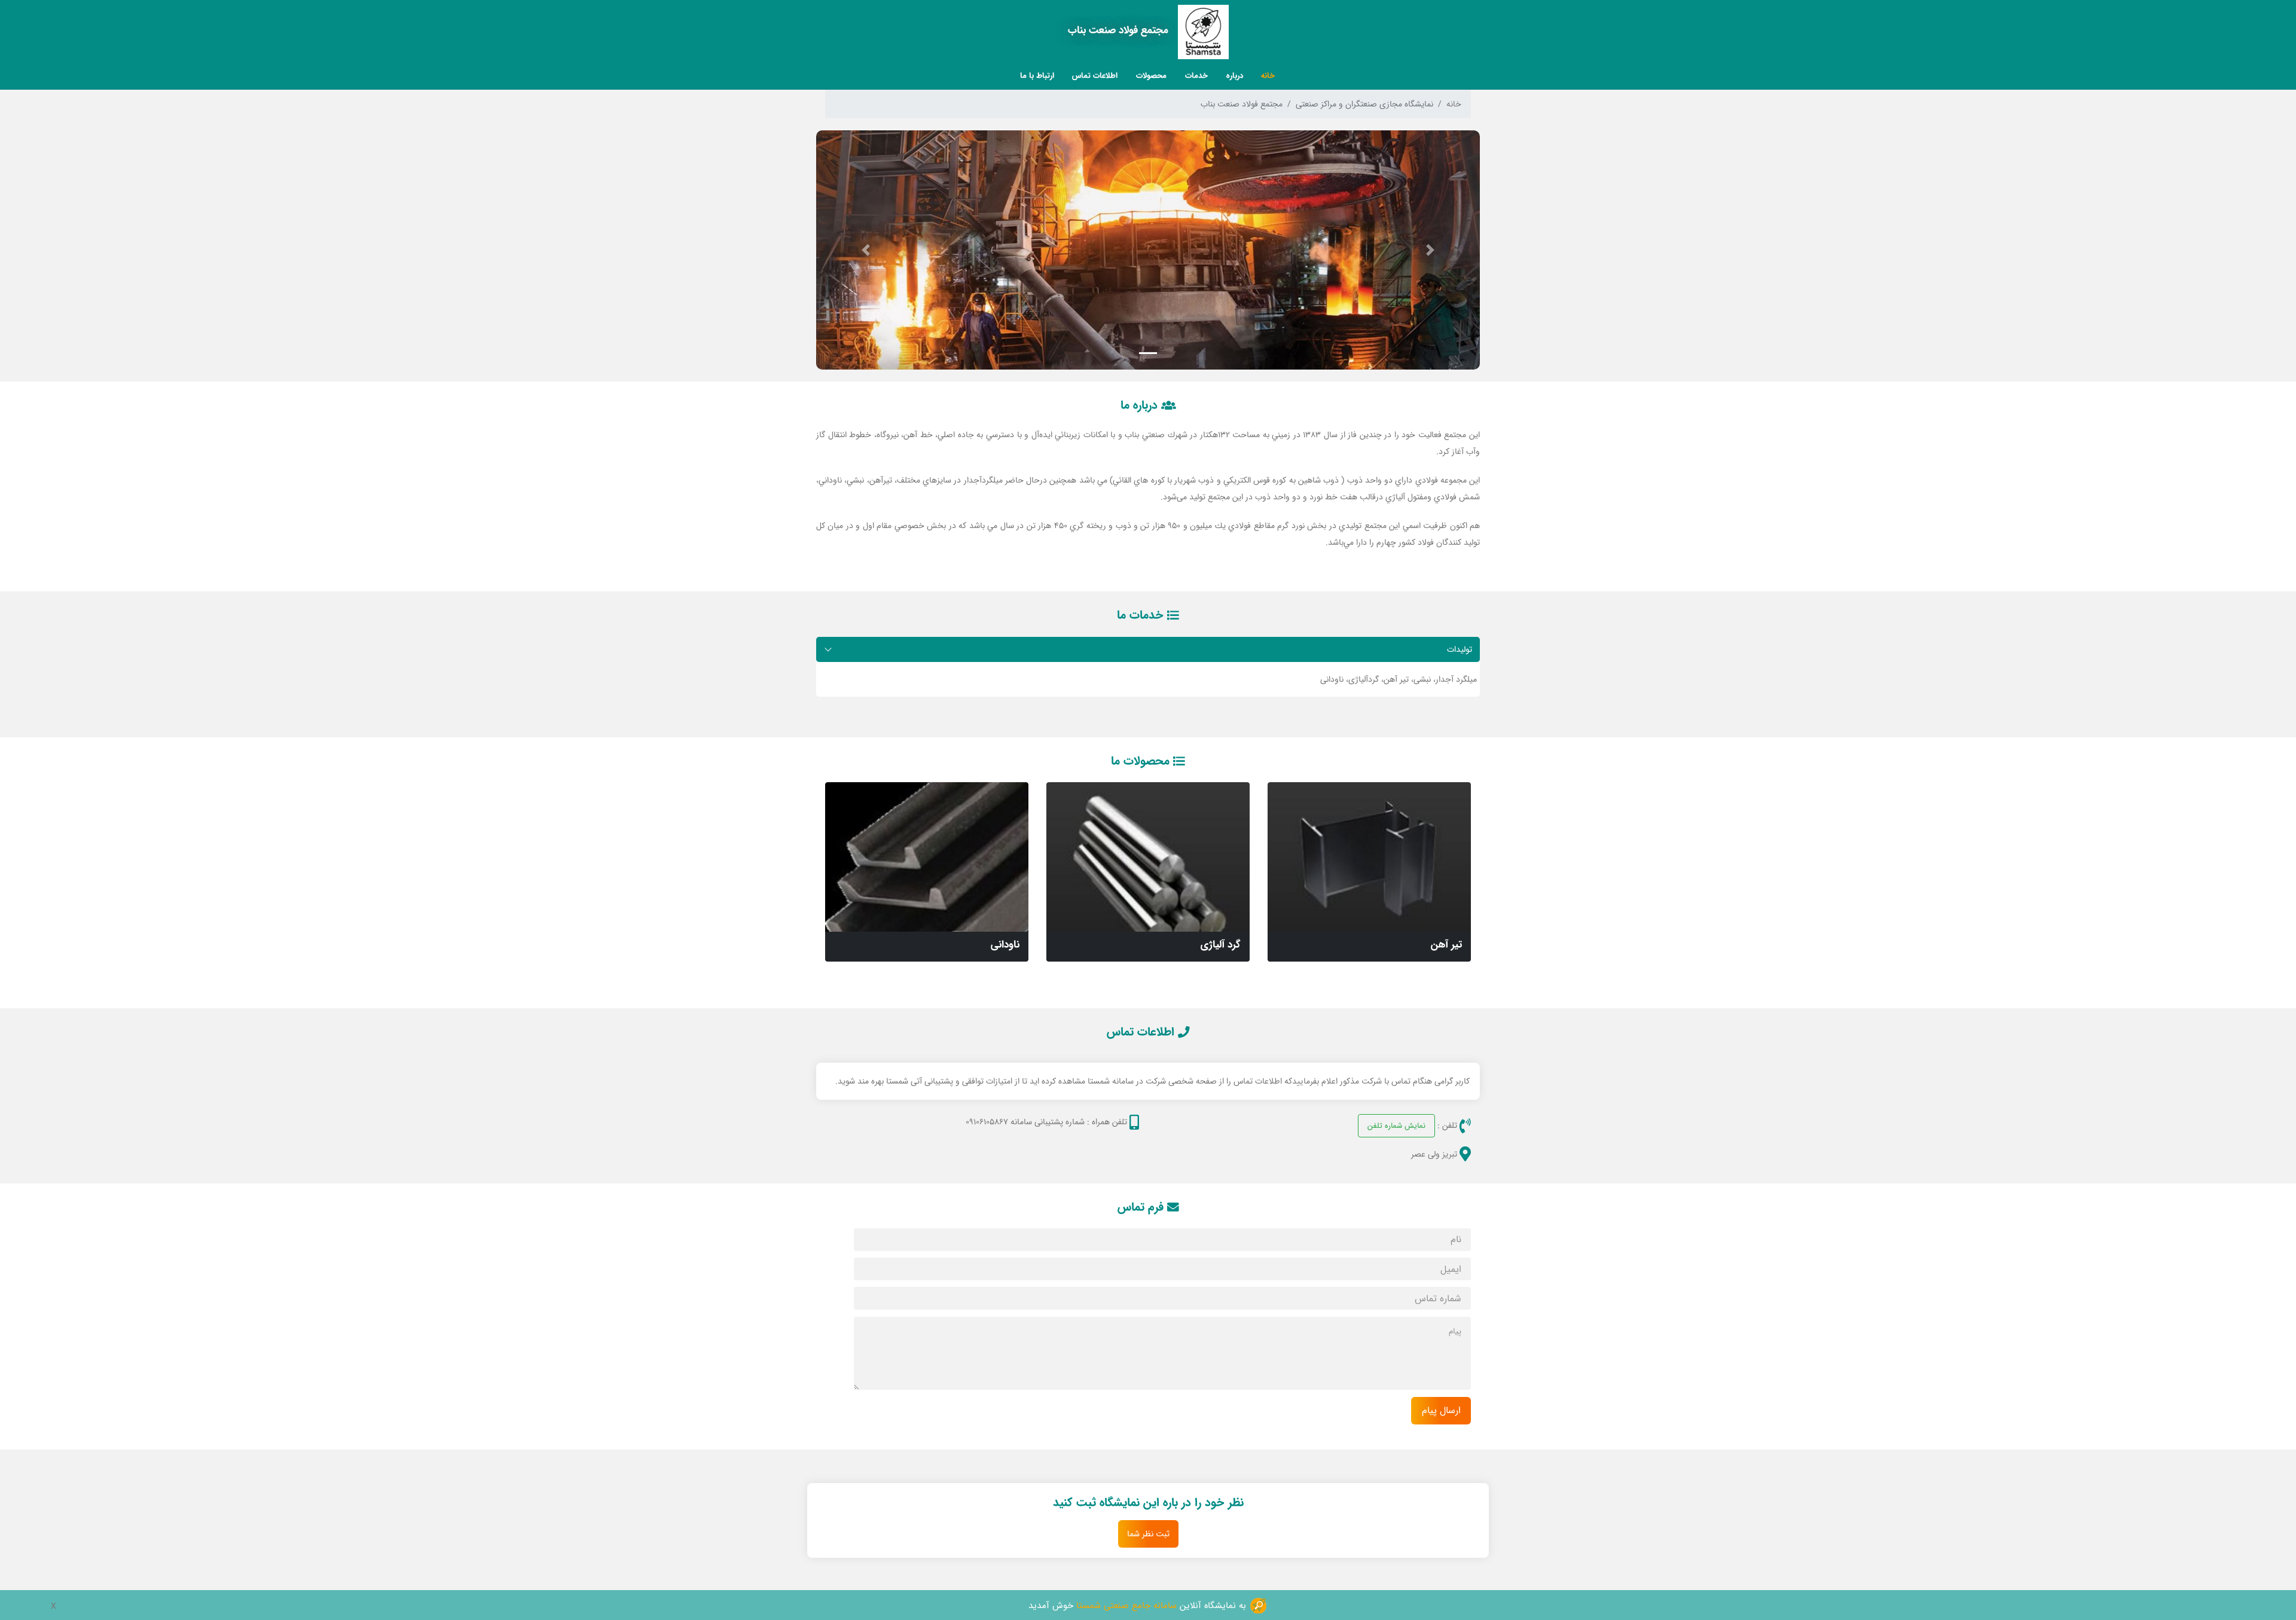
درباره (1235, 75)
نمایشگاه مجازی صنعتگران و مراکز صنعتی (1364, 104)
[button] (1431, 250)
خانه (1268, 75)
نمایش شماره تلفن (1396, 1125)
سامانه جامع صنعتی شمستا (1126, 1605)
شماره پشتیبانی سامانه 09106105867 (1025, 1122)
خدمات (1196, 75)
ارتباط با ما (1037, 75)
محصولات (1151, 75)
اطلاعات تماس (1095, 75)
